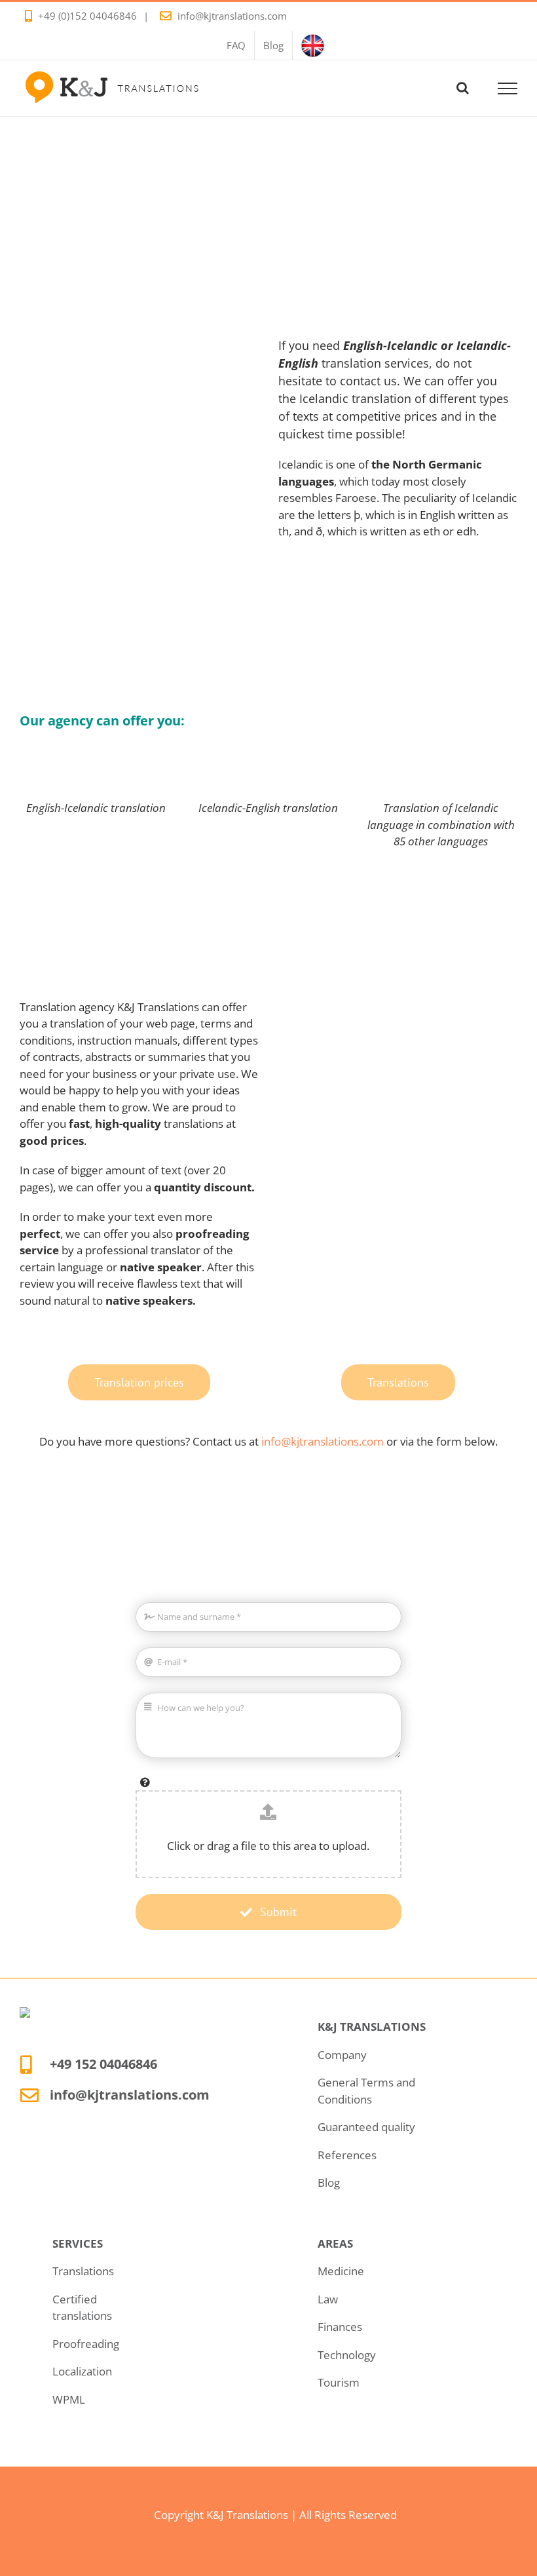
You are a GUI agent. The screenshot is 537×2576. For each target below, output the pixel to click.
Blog (329, 2182)
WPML (69, 2399)
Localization (82, 2371)
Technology (347, 2355)
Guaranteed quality (366, 2127)
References (347, 2155)
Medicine (341, 2271)
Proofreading (86, 2344)
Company (342, 2055)
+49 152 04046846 (103, 2064)
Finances (340, 2327)
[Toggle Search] (463, 88)
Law (328, 2299)
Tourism (339, 2382)
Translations (83, 2271)
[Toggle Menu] (508, 88)
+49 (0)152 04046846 (87, 16)
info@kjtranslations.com (232, 16)
